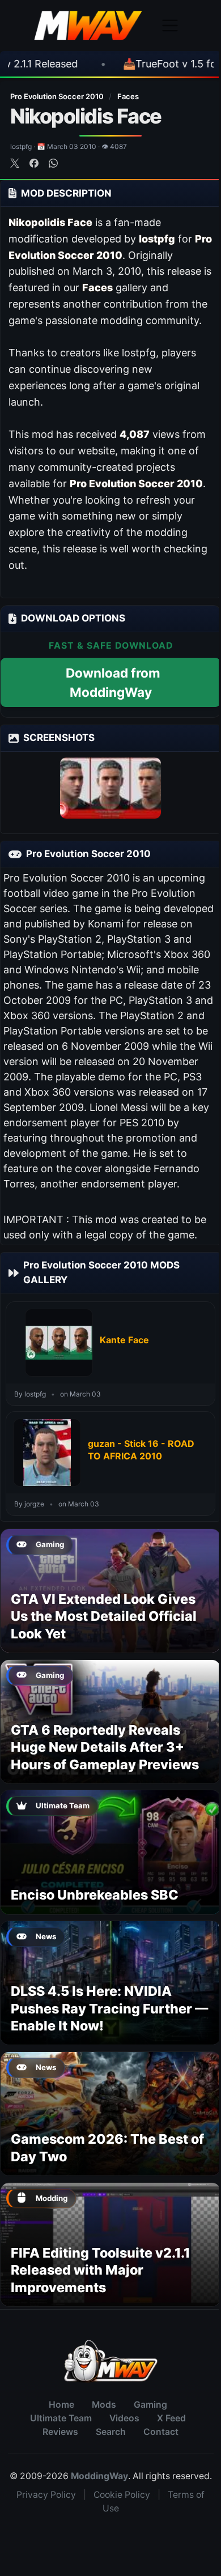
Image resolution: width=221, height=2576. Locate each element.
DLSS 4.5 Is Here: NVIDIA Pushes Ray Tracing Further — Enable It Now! (109, 2008)
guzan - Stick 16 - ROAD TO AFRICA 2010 (141, 1450)
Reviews (60, 2432)
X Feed (171, 2418)
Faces (128, 96)
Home (61, 2405)
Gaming (150, 2405)
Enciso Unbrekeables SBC (95, 1895)
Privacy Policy (46, 2495)
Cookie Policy (122, 2495)
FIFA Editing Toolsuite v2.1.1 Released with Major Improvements (101, 2270)
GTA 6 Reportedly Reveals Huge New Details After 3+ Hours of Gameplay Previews (105, 1747)
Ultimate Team (61, 2418)
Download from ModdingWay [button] (113, 682)
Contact (161, 2432)
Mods (104, 2405)
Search (111, 2432)
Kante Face (124, 1340)
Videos (124, 2418)
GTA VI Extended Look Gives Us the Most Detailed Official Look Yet (104, 1616)
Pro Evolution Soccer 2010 (58, 96)
